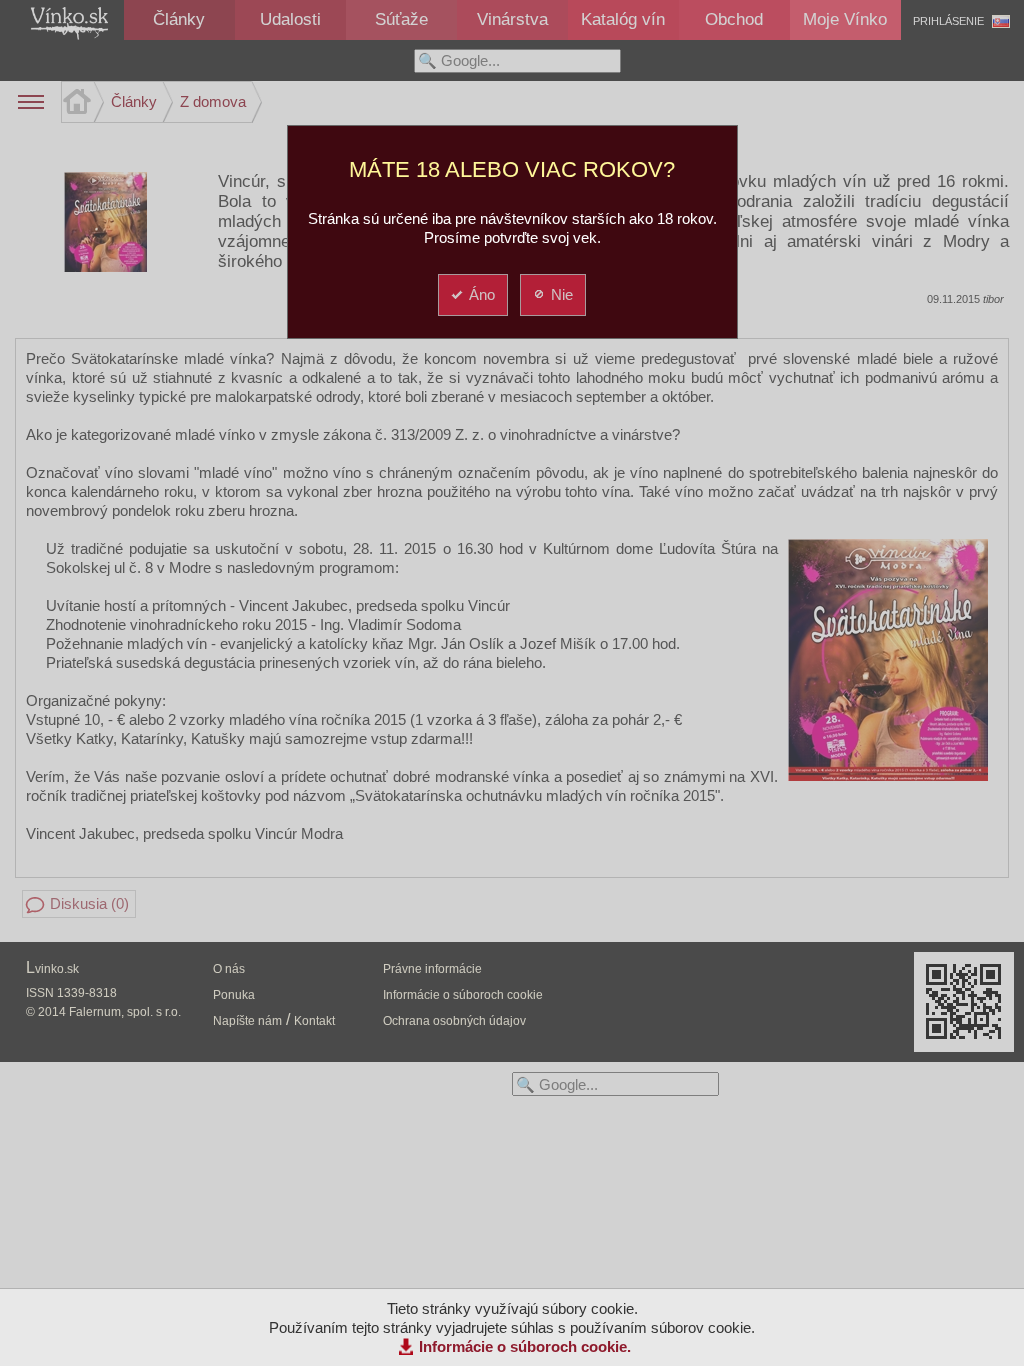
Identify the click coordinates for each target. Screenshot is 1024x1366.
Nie (562, 294)
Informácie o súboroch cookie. (525, 1346)
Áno (482, 294)
